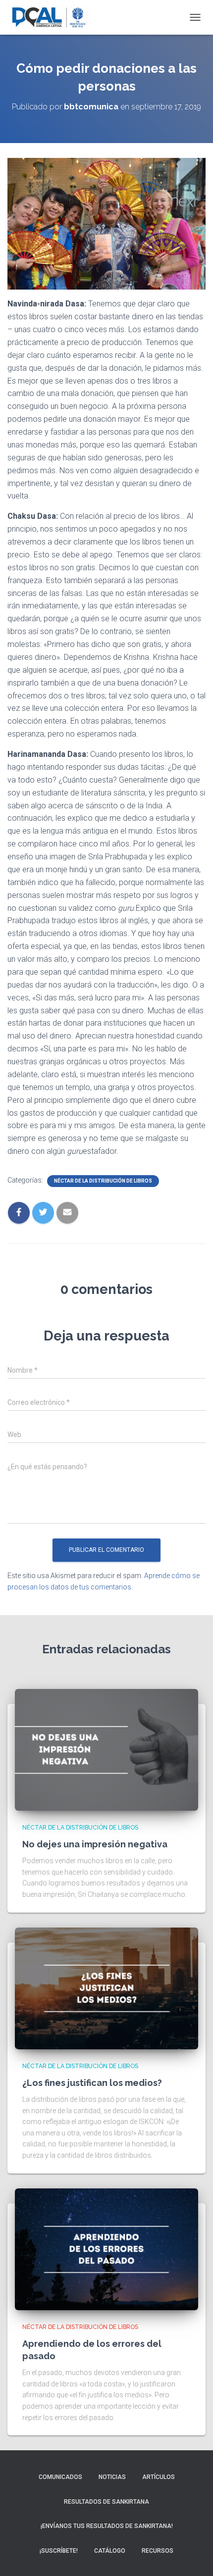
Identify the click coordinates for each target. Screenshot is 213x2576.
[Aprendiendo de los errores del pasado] (106, 2249)
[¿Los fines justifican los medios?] (106, 1988)
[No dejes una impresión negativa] (106, 1749)
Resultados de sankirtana (106, 2502)
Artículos (159, 2477)
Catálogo (110, 2551)
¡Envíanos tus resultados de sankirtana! (107, 2526)
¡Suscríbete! (59, 2551)
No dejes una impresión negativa (95, 1844)
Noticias (112, 2477)
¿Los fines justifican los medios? (92, 2083)
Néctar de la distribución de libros (103, 1181)
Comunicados (60, 2477)
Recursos (158, 2551)
